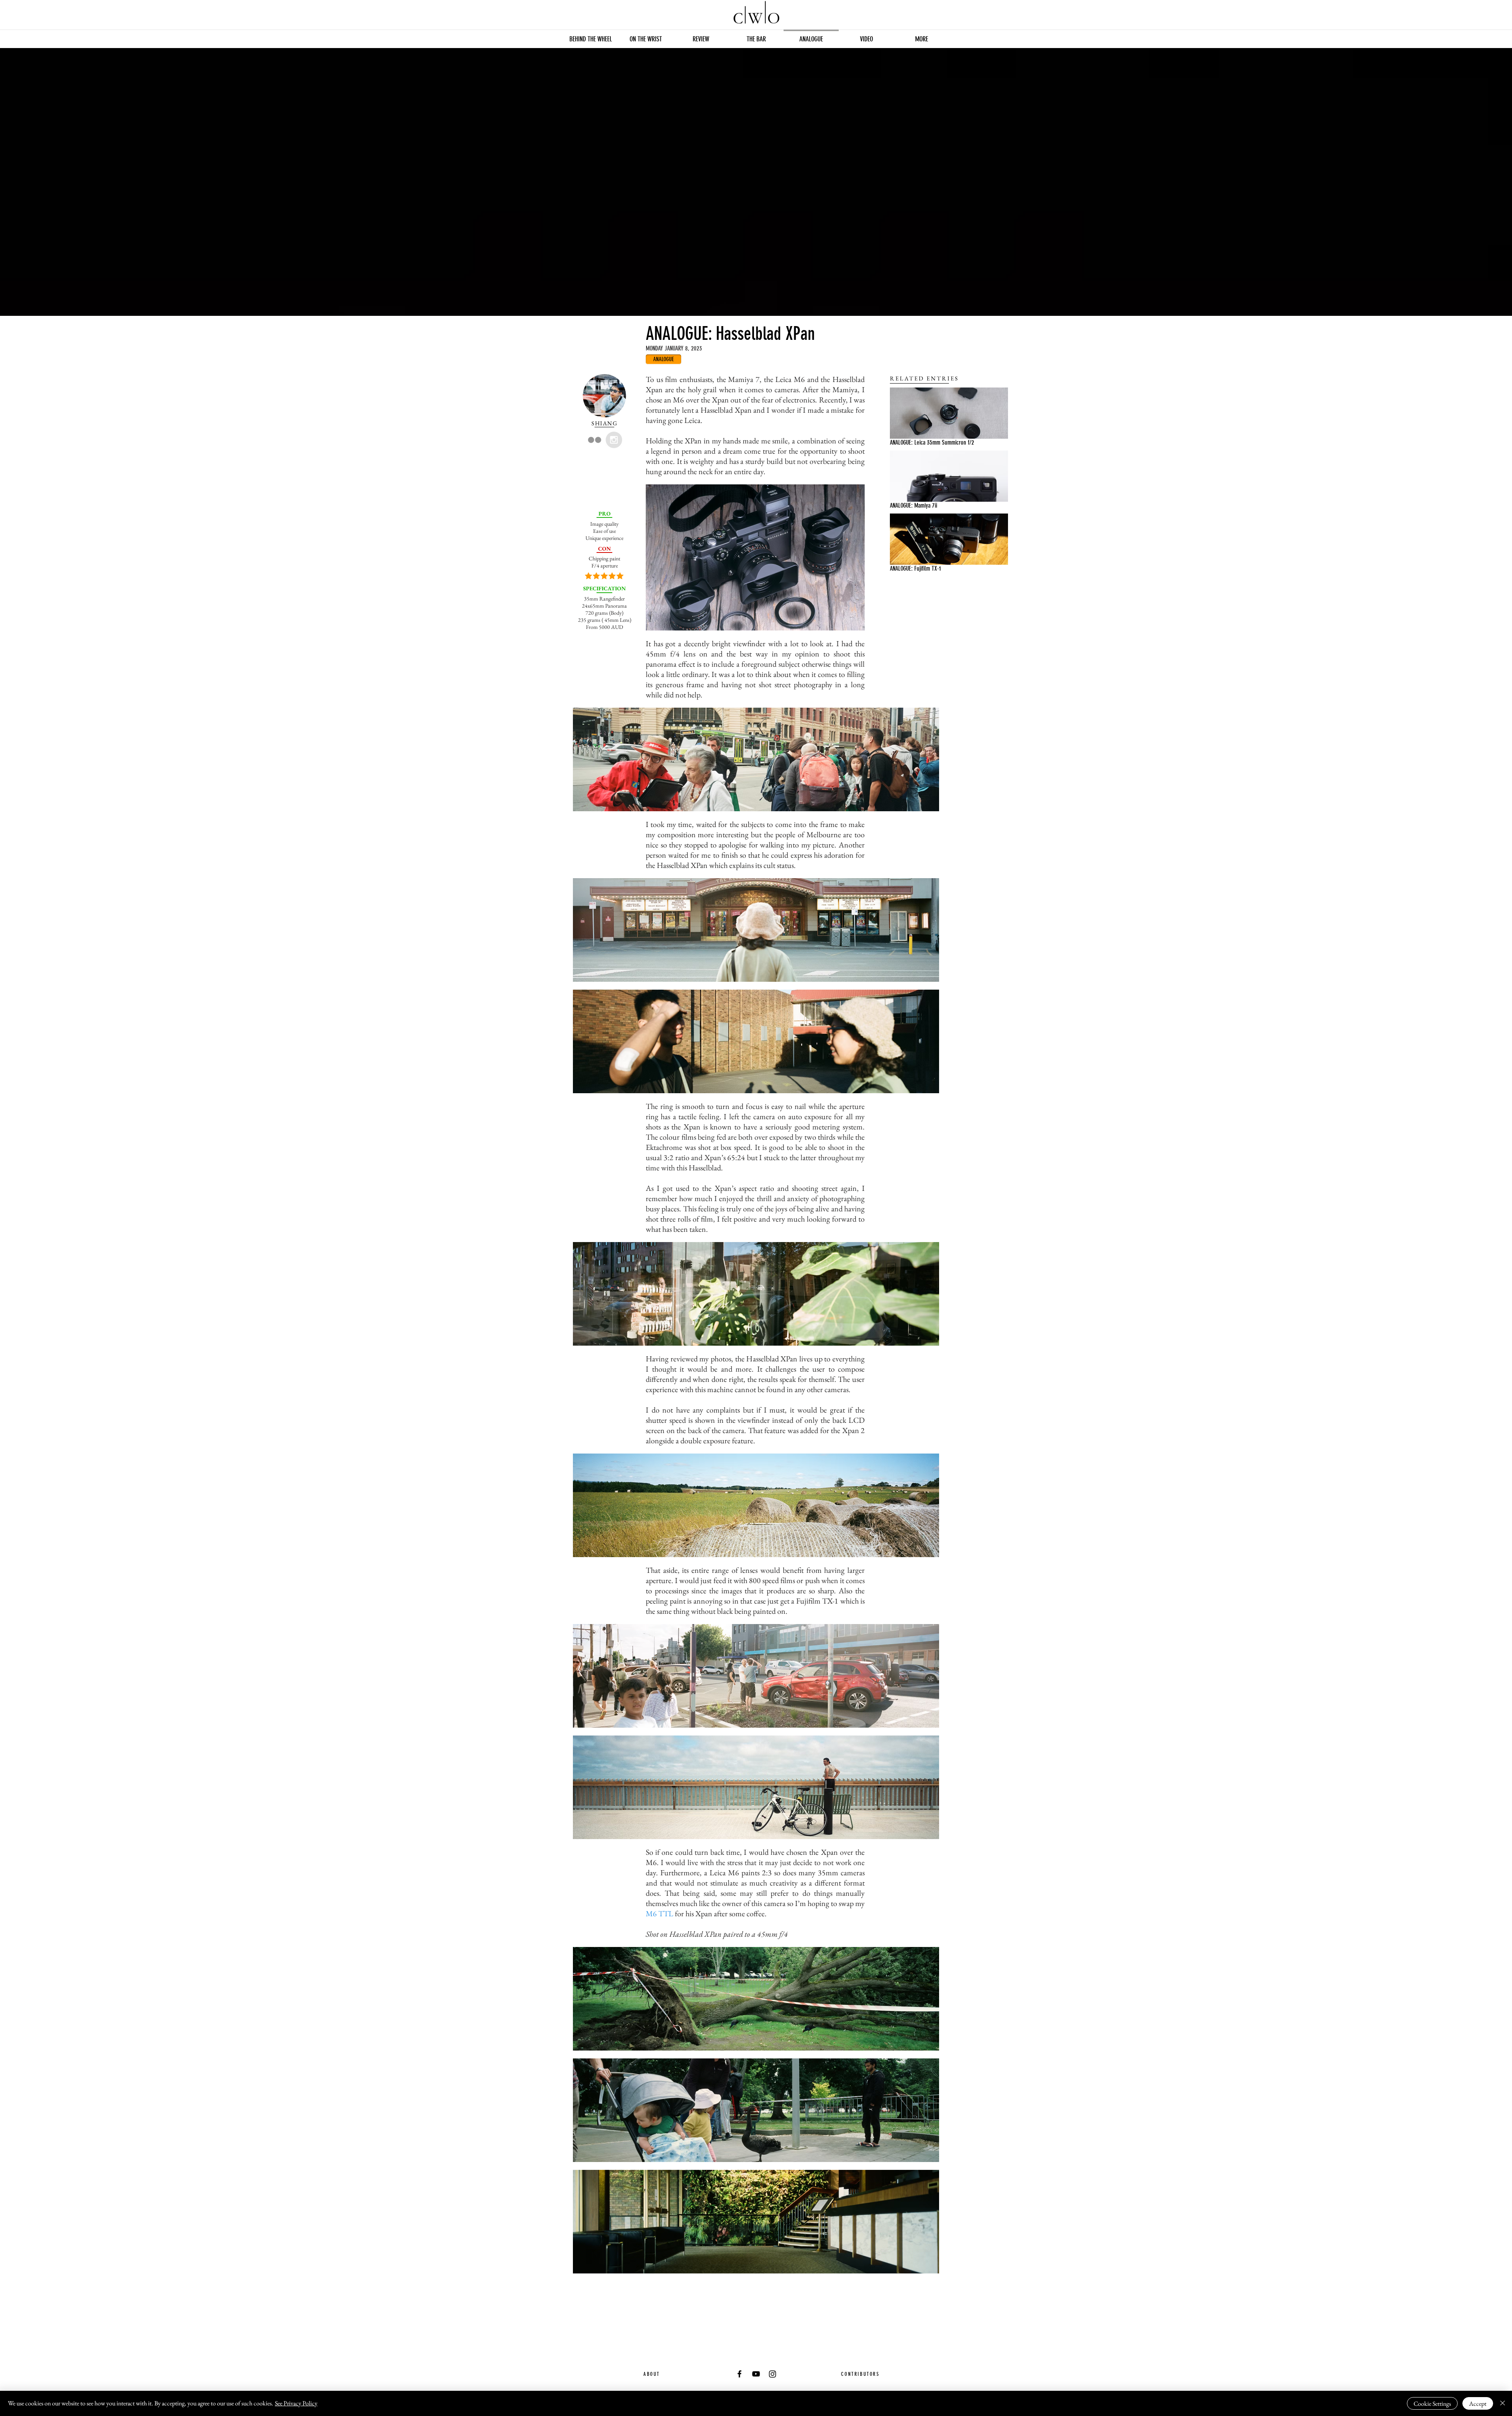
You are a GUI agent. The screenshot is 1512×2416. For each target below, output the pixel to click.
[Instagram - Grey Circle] (614, 440)
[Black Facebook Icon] (739, 2374)
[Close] (1503, 2403)
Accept (1478, 2404)
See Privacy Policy (296, 2403)
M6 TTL (660, 1914)
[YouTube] (756, 2374)
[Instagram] (773, 2374)
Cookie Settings (1432, 2404)
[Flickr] (595, 440)
